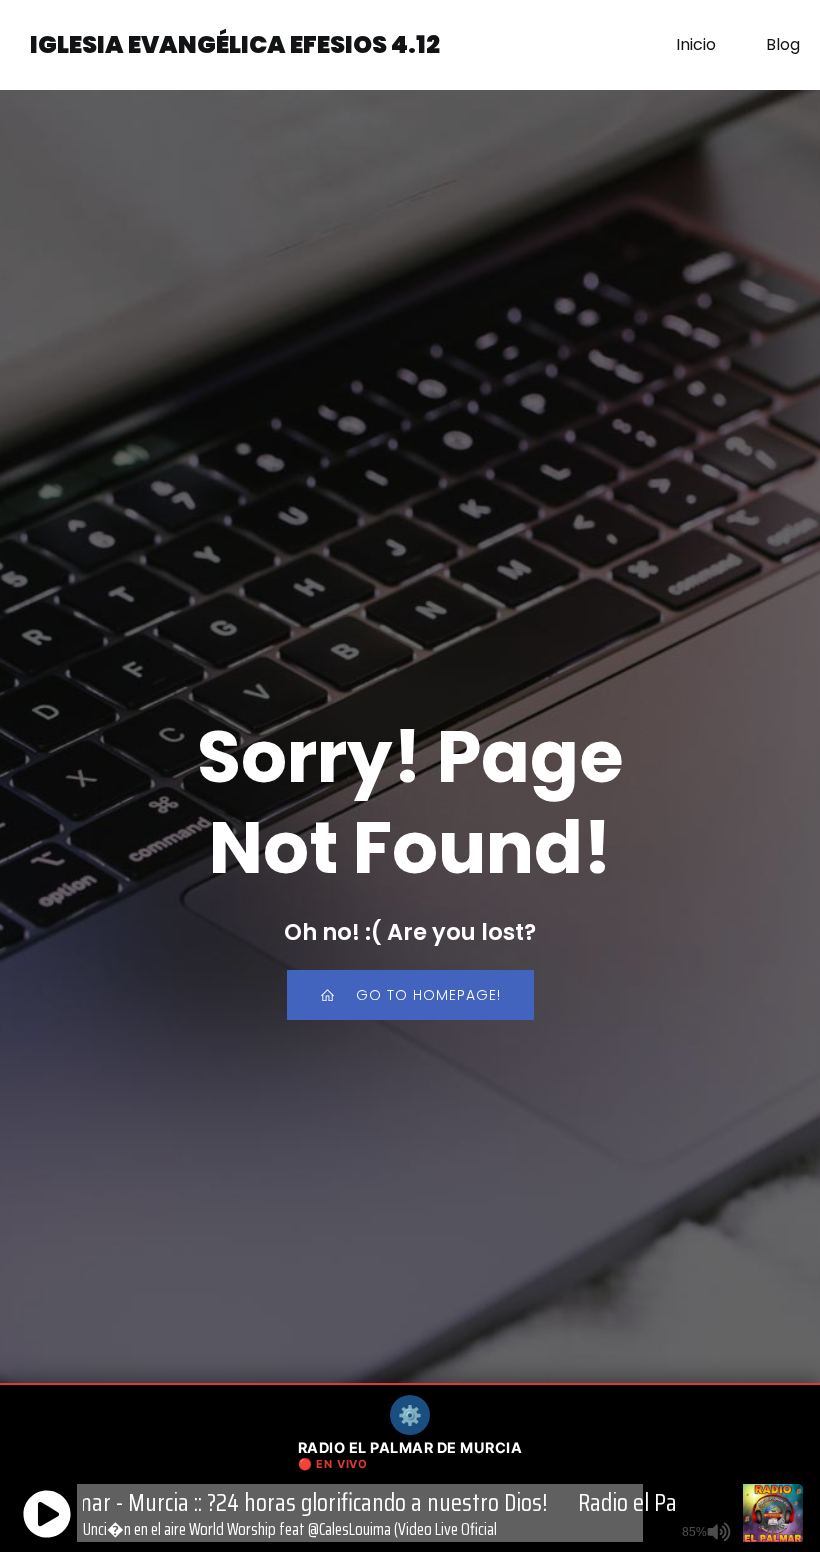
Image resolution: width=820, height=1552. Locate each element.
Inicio (696, 44)
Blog (783, 44)
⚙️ (410, 1415)
